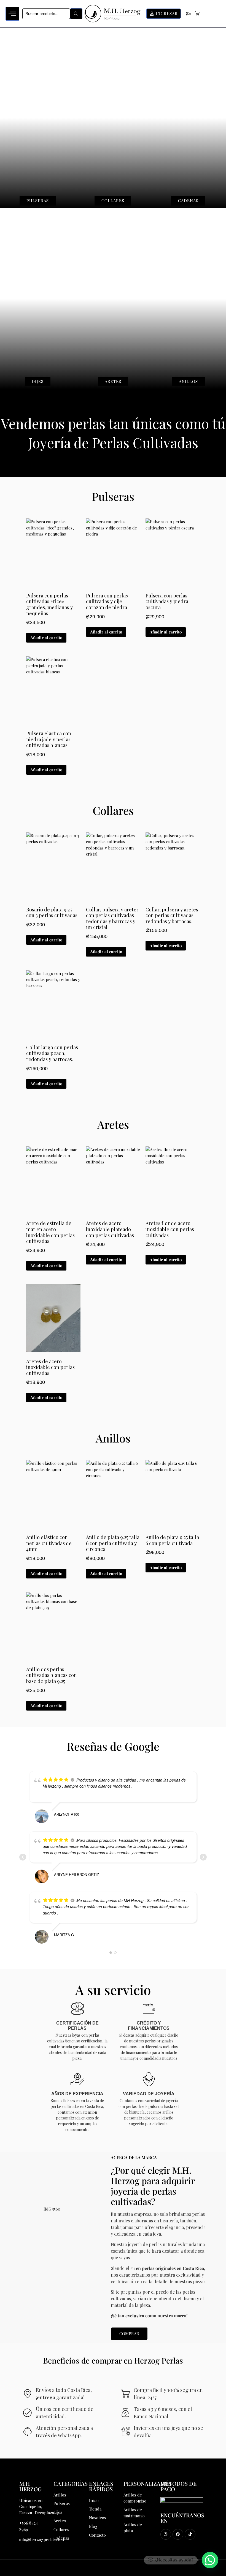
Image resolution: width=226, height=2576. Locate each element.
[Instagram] (166, 2534)
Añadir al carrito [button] (46, 638)
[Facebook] (178, 2534)
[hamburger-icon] (12, 14)
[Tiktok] (190, 2534)
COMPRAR (129, 2334)
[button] (193, 14)
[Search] (76, 14)
